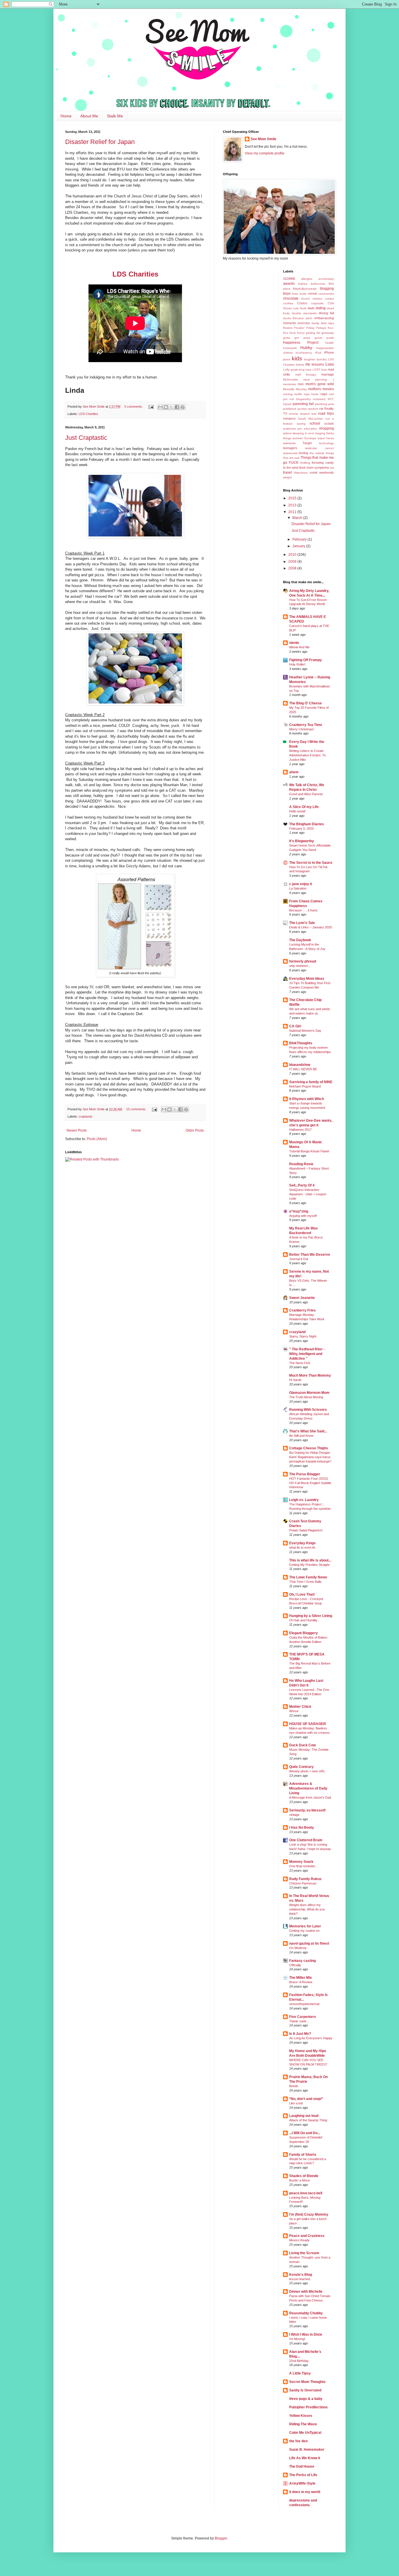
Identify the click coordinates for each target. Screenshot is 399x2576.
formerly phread (303, 961)
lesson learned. (300, 2279)
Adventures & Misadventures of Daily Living (308, 1788)
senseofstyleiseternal (304, 2004)
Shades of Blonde (304, 2176)
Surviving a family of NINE (311, 1082)
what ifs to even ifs (302, 1547)
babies (303, 284)
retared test (308, 414)
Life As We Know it (305, 2458)
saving (301, 424)
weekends (327, 473)
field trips (327, 323)
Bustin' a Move (300, 2180)
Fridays (321, 328)
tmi (332, 468)
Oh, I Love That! (302, 1594)
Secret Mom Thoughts (307, 2382)
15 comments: (137, 1109)
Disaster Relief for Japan (100, 142)
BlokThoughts (301, 1043)
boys (287, 293)
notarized (319, 399)
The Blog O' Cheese (306, 703)
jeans (287, 359)
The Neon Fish (300, 1363)
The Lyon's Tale (302, 923)
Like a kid (296, 2103)
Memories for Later (305, 1926)
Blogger (221, 2538)
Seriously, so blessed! (307, 1810)
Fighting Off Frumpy (306, 660)
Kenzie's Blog (301, 2275)
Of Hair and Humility (303, 1620)
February (300, 539)
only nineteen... (300, 966)
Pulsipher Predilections (308, 2407)
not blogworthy (300, 399)
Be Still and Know (301, 1436)
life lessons (315, 364)
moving (288, 394)
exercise (304, 323)
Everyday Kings (302, 1543)
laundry (322, 359)
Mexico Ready (299, 2240)
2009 (293, 562)
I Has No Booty (302, 1828)
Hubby (306, 348)
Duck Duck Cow (302, 1745)
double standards (304, 313)
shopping (326, 428)
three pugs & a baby (306, 2399)
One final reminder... (303, 1866)
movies (328, 389)
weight (287, 477)
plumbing (321, 404)
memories (289, 384)
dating (321, 308)
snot (311, 433)
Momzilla (289, 389)
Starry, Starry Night (303, 1336)
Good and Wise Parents (306, 794)
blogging (327, 289)
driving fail (326, 313)
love (324, 370)
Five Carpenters (303, 2017)
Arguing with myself (303, 1216)
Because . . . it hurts (303, 910)
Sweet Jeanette (302, 1298)
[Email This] (160, 407)
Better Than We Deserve (310, 1255)
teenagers (290, 448)
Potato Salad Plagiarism (306, 1530)
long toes (305, 370)
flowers (288, 328)
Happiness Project (301, 343)
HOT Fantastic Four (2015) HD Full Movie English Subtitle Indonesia (310, 1483)
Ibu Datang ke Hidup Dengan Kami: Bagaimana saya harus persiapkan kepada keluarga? (310, 1457)
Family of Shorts (303, 2155)
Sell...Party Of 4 (302, 1185)
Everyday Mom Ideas (307, 979)
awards (289, 284)
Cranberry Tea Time (306, 725)
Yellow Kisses (301, 2416)
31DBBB (289, 279)
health (330, 343)
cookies (288, 303)
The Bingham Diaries (307, 824)
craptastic (86, 1116)
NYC (331, 399)
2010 (293, 555)
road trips (326, 414)
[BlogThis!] (166, 407)
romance (289, 418)
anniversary (326, 279)
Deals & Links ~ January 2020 (310, 927)
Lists (330, 364)
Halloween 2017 (300, 1130)
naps (324, 394)
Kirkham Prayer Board (305, 1086)
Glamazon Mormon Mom (309, 1393)
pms (331, 404)
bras (295, 294)
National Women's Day (305, 1031)
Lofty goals (290, 370)
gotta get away (297, 338)
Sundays (310, 438)
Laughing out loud (304, 2116)
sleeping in (300, 433)
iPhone (329, 352)
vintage (294, 1815)
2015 (293, 498)
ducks (287, 318)
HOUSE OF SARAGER (308, 1724)
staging (320, 433)
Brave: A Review (301, 1982)
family (315, 323)
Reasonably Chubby (306, 2313)
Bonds (294, 2086)
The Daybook (300, 940)
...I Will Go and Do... (305, 2133)
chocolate (291, 298)
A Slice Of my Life (304, 807)
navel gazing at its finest (309, 1943)
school (315, 423)
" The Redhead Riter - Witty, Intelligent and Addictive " (307, 1354)
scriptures (289, 429)
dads (311, 308)
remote (294, 414)
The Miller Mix (301, 1978)
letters (300, 365)
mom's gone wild (320, 384)
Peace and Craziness (307, 2236)
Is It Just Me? (300, 2034)
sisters (287, 433)
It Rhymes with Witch (307, 1099)
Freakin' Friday (304, 328)
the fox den (298, 2441)
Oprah (287, 404)
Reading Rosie (301, 1164)
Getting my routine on (304, 1931)
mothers (315, 389)
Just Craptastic (86, 438)
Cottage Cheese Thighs (309, 1448)
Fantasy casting (302, 1961)
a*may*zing (299, 1211)
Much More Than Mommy (310, 1375)
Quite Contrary (301, 1767)
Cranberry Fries (302, 1310)
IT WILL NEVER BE (303, 1069)
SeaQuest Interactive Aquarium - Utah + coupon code (308, 1194)
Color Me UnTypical (305, 2433)
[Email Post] (151, 407)
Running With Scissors (308, 1410)
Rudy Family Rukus (305, 1879)
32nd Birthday (299, 2361)
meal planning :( (319, 379)
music (315, 394)
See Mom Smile (263, 139)
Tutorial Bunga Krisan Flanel (309, 1151)
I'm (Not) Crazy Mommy (309, 2214)
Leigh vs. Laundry (304, 1500)
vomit (313, 473)
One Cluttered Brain (306, 1840)
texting (303, 453)
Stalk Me (115, 116)
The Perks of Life (303, 2475)
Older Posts (195, 1130)
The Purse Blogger (305, 1474)
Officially (295, 1965)
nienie (294, 643)
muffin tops (302, 394)
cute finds (300, 308)
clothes (317, 299)
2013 (293, 505)
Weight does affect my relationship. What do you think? (307, 1909)
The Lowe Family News (308, 1577)
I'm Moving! (297, 2339)
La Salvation (298, 888)
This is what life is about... (310, 1560)
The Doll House (302, 2466)
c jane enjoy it (301, 884)
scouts (329, 423)
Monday (301, 389)
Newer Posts (77, 1130)
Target (307, 443)
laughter (310, 359)
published (290, 409)
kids (297, 358)
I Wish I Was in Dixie (306, 2334)
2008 (293, 568)
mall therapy (306, 375)
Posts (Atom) (97, 1139)
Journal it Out (299, 1259)
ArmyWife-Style (302, 2483)
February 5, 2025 (301, 828)
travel (287, 473)
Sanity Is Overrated (305, 2390)
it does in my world (305, 2492)
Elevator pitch (302, 318)
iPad (318, 353)
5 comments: (134, 407)
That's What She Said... (308, 1431)
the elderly (317, 453)
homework (290, 348)
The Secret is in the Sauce (311, 863)
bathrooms (318, 284)
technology (326, 443)
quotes (302, 409)
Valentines (301, 473)
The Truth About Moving (306, 1397)
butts (303, 294)
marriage (328, 374)
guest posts (324, 338)
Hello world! (297, 811)
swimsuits (289, 443)
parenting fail (303, 404)
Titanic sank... (299, 2021)
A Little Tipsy (300, 2373)
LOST (316, 370)
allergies (307, 279)
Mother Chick (300, 1707)
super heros (326, 438)
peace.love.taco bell (306, 2193)
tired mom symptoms (314, 468)
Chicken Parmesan (303, 1883)
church (305, 299)
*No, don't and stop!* (306, 2099)
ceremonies (326, 294)
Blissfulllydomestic (305, 289)
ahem (294, 772)
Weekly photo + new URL (307, 1771)
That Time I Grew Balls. (306, 1582)
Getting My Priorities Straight (309, 1565)
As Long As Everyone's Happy (311, 2038)
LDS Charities (88, 414)
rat (321, 409)
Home (66, 116)
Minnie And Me (299, 647)
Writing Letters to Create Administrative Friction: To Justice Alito (307, 755)
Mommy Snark (301, 1862)
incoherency (304, 353)
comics (329, 299)
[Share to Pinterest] (183, 407)
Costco (302, 303)
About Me (89, 116)
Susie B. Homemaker (307, 2450)
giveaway (328, 333)
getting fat (313, 333)
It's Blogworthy (302, 841)
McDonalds (290, 379)
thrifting (305, 463)
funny (301, 333)
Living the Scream (304, 2253)
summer (298, 438)
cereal (312, 293)
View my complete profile (265, 153)
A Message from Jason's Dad (310, 1797)
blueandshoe (300, 1065)
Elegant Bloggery (303, 1633)
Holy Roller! (297, 664)
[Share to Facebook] (177, 407)
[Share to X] (171, 407)
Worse (294, 1711)
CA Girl (295, 1026)
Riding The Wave (303, 2424)
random (313, 409)
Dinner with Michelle (306, 2292)
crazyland (297, 1332)
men (301, 384)
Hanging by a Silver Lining (311, 1616)
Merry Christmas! (302, 729)
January (299, 546)
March (298, 518)
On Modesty (298, 1948)
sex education (307, 429)
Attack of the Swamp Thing (308, 2120)
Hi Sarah (295, 1380)
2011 (293, 512)
